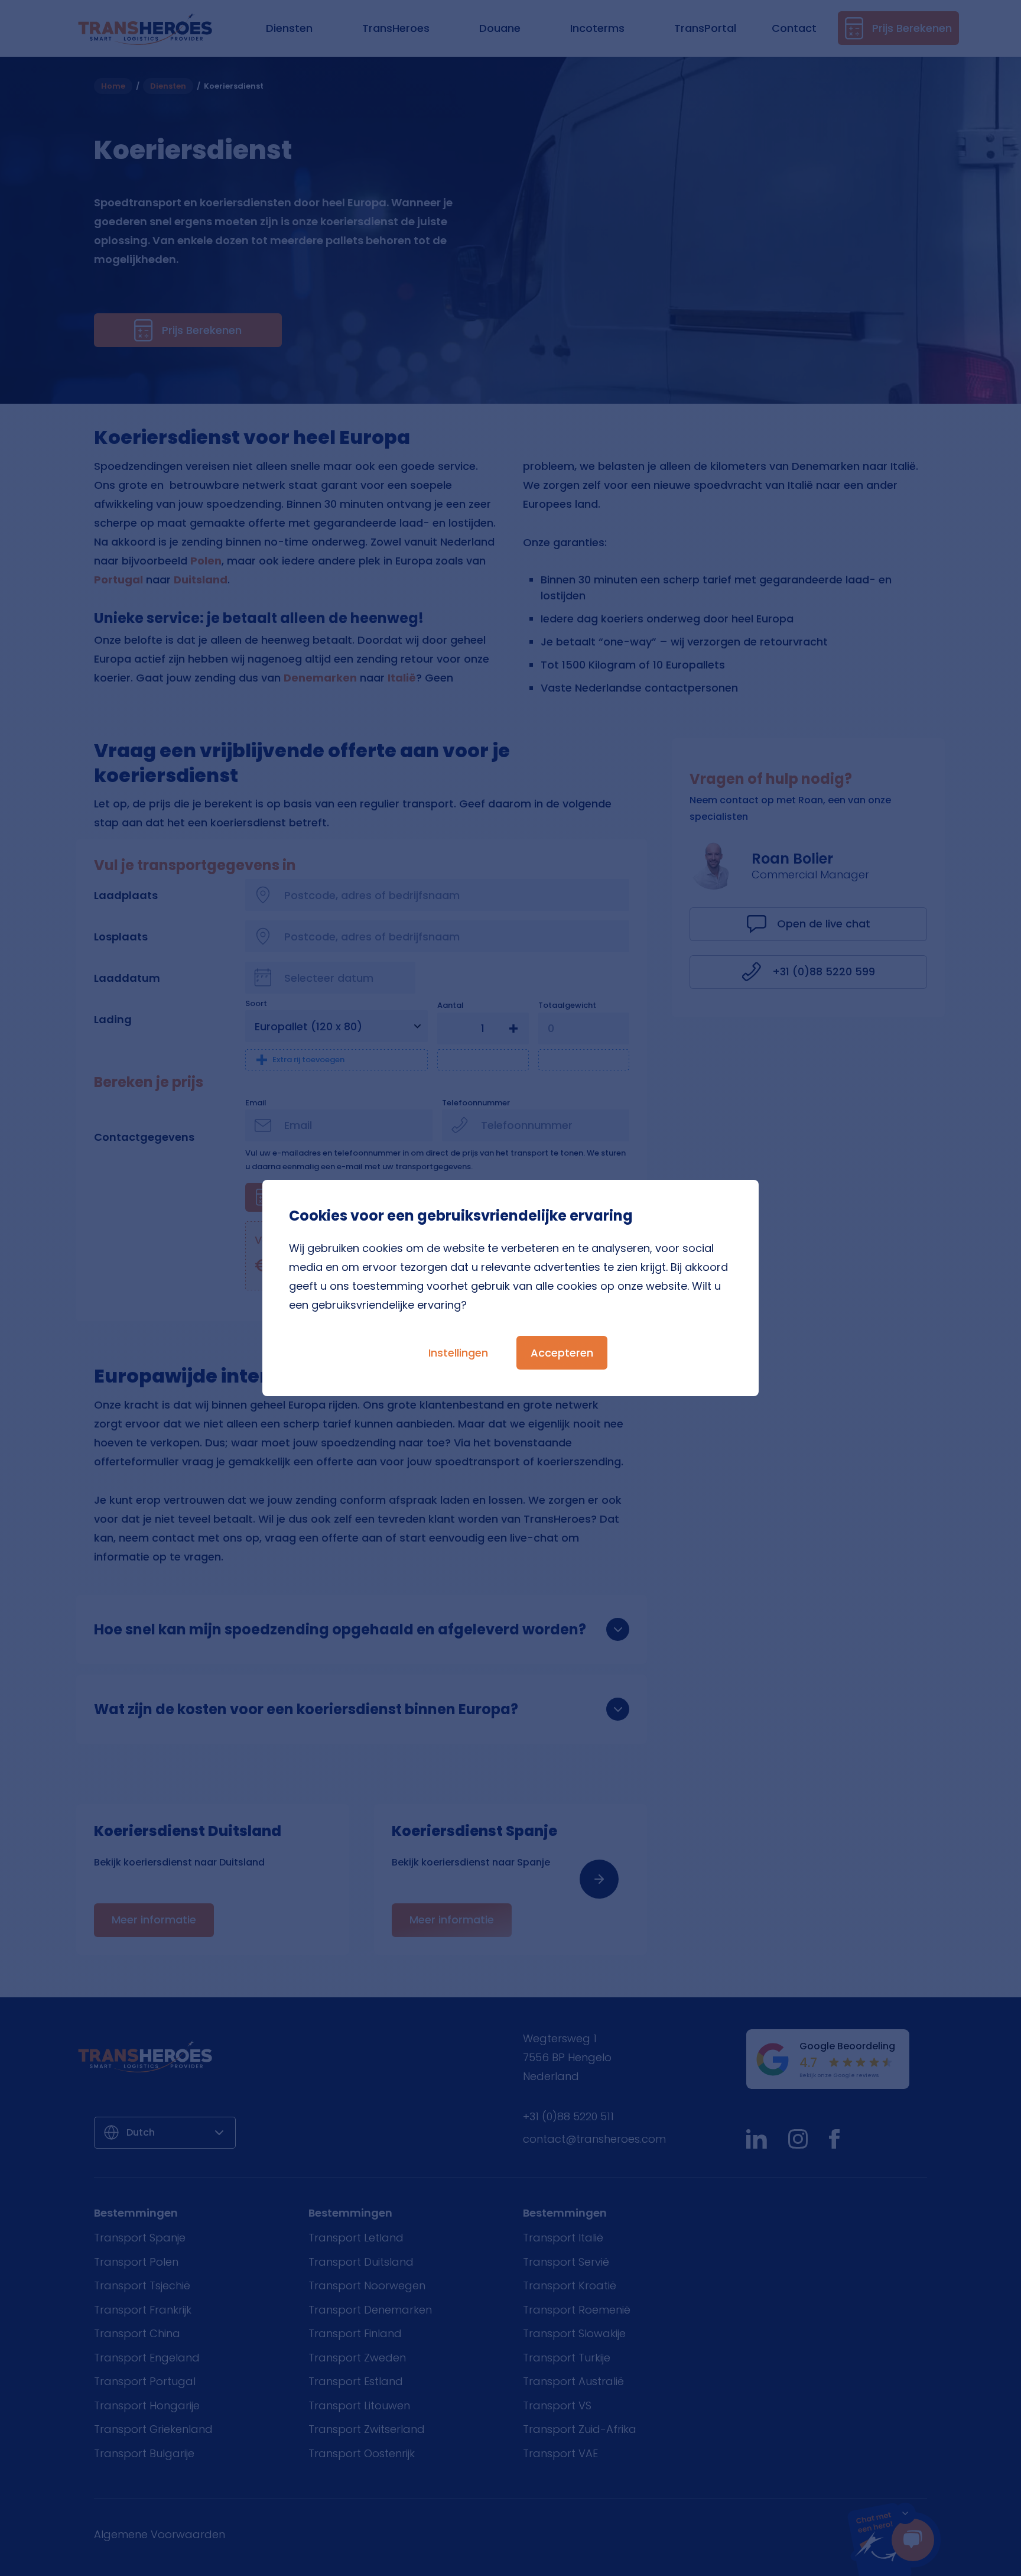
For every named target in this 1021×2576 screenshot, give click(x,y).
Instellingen (458, 1353)
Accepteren (562, 1353)
